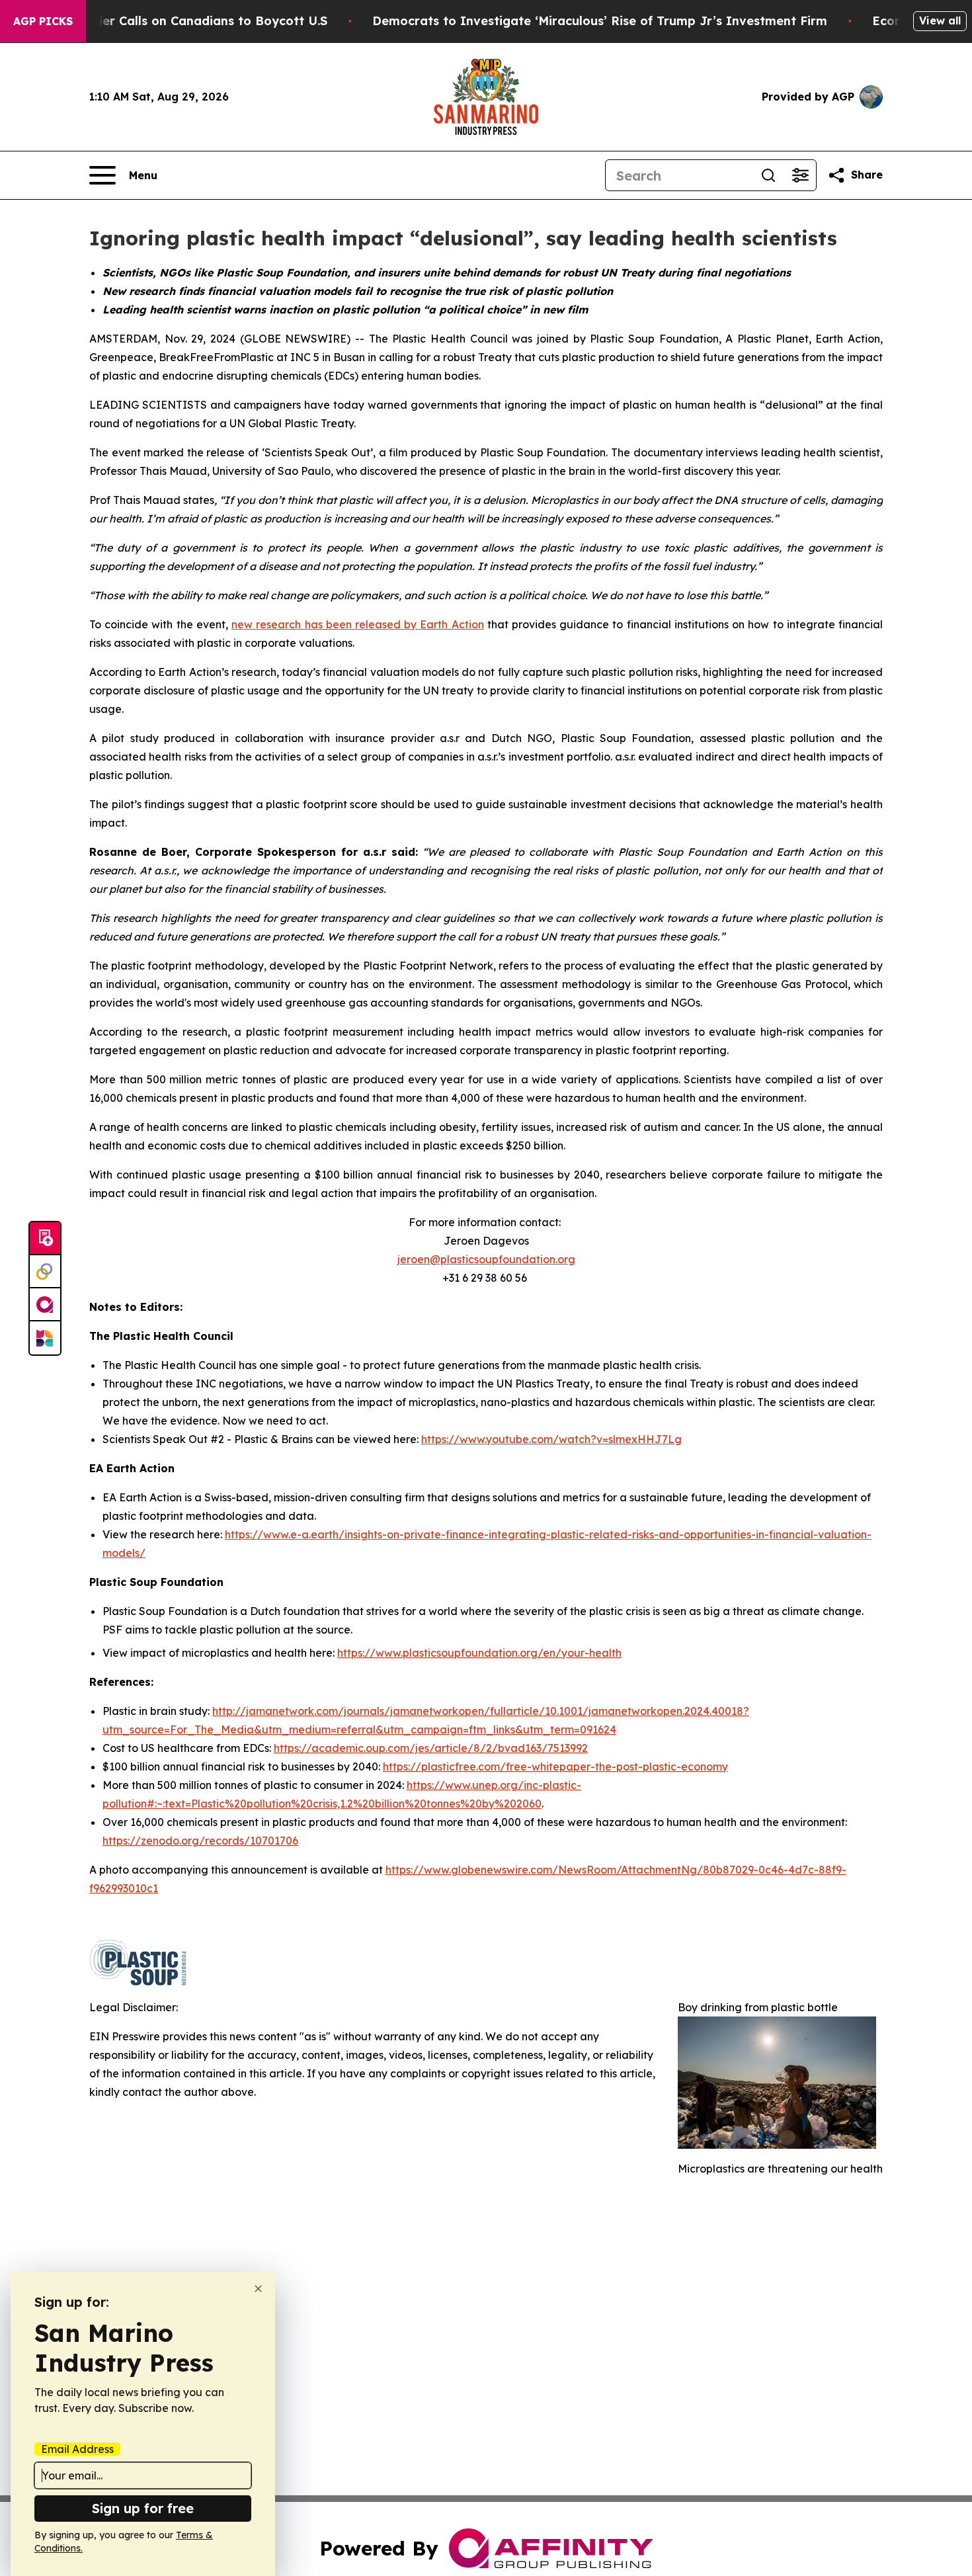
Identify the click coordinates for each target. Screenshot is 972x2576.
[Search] (768, 175)
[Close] (258, 2289)
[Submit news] (45, 1239)
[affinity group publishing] (45, 1305)
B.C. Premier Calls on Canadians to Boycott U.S (184, 21)
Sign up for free (143, 2508)
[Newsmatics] (45, 1338)
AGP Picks (43, 21)
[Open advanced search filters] (800, 175)
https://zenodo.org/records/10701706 (200, 1841)
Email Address (77, 2449)
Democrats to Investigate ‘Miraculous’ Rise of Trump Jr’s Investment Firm (600, 21)
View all (940, 21)
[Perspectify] (45, 1272)
